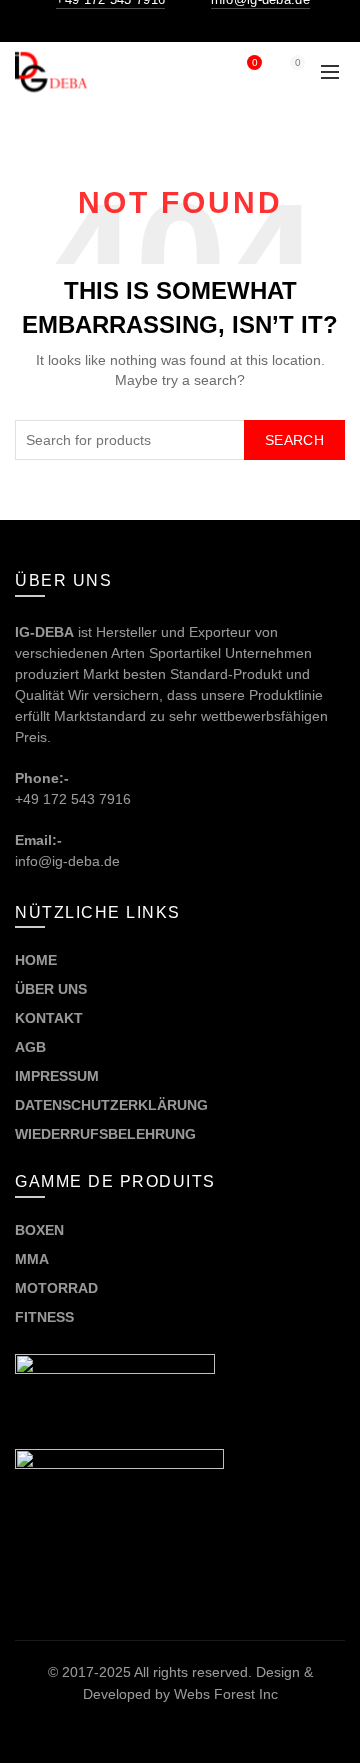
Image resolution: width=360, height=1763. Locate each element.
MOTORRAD (58, 1288)
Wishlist (254, 62)
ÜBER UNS (51, 989)
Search (294, 440)
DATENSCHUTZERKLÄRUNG (111, 1105)
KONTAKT (49, 1018)
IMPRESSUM (57, 1076)
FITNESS (44, 1317)
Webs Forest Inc (226, 1694)
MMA (32, 1259)
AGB (30, 1047)
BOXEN (39, 1230)
